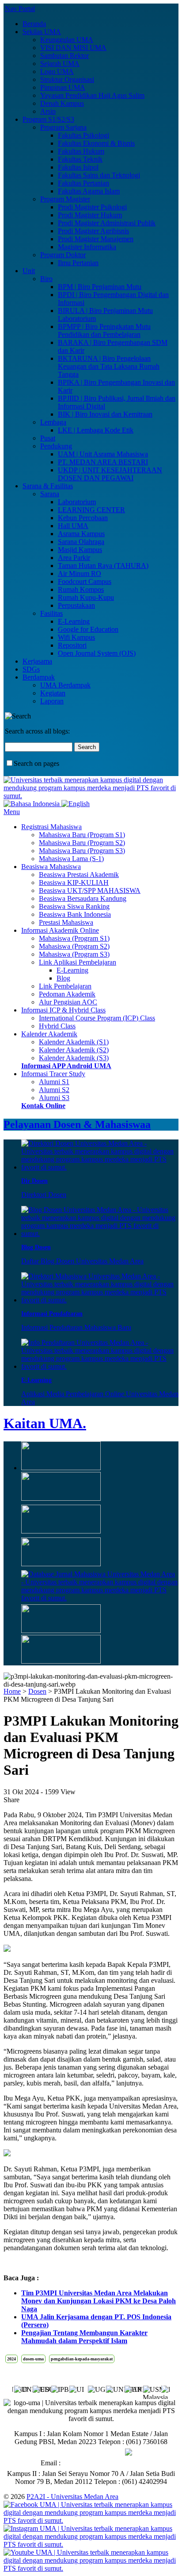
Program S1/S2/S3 (48, 119)
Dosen (37, 1691)
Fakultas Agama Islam (89, 191)
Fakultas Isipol (78, 167)
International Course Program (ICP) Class (97, 1018)
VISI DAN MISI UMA (73, 48)
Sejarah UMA (60, 64)
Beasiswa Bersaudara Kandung (83, 898)
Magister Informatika (87, 247)
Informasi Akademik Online (60, 930)
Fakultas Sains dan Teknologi (99, 175)
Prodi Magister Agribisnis (93, 231)
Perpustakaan (76, 605)
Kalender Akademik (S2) (74, 1050)
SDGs (31, 669)
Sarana (50, 494)
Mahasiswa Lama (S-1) (71, 859)
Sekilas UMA (42, 32)
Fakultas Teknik (80, 159)
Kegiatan (53, 693)
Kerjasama (37, 661)
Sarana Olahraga (81, 542)
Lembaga (53, 422)
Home (12, 1691)
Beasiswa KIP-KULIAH (74, 882)
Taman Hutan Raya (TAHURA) (103, 566)
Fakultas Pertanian (83, 183)
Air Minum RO (80, 574)
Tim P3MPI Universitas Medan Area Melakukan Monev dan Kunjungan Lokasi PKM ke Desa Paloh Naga (99, 2301)
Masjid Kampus (80, 550)
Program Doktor (63, 255)
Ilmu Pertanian (78, 263)
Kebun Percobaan (83, 518)
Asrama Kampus (81, 534)
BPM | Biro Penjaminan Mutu (100, 287)
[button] (163, 2388)
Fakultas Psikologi (83, 135)
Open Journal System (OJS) (97, 653)
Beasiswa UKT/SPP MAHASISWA (90, 890)
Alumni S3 (54, 1098)
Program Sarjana (63, 127)
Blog (63, 978)
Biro (46, 279)
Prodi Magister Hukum (90, 215)
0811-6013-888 (103, 2452)
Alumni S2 (54, 1090)
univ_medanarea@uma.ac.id (102, 2463)
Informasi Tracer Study (53, 1074)
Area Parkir (74, 558)
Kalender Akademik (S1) (74, 1042)
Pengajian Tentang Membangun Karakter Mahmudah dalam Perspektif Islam (84, 2337)
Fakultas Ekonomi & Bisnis (96, 143)
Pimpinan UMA (63, 87)
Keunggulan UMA (67, 40)
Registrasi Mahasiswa (51, 827)
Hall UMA (73, 526)
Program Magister (65, 199)
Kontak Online (43, 1106)
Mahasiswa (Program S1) (74, 938)
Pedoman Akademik (67, 994)
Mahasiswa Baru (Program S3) (82, 851)
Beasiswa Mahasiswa (51, 867)
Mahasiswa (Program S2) (74, 946)
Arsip (48, 111)
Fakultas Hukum (81, 151)
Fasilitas (51, 613)
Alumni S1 (54, 1082)
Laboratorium (77, 502)
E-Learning (74, 621)
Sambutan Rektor (64, 56)
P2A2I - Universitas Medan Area (72, 2497)
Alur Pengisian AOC (68, 1002)
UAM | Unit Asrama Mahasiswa (103, 454)
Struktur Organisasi (67, 79)
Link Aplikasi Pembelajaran (78, 962)
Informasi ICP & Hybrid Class (63, 1010)
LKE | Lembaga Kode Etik (96, 430)
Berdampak (39, 677)
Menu (12, 812)
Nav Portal (20, 9)
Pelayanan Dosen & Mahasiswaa (77, 1124)
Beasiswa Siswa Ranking (74, 906)
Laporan (52, 701)
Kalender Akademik (49, 1034)
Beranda (34, 24)
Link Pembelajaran (65, 986)
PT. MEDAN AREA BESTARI (103, 462)
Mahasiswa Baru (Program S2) (82, 843)
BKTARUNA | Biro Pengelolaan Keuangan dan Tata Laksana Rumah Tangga (109, 366)
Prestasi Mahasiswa (66, 922)
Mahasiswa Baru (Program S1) (82, 835)
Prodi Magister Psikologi (92, 207)
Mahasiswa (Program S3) (74, 954)
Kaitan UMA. (45, 1423)
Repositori (72, 645)
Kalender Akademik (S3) (74, 1058)
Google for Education (88, 629)
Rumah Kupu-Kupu (86, 597)
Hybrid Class (57, 1026)
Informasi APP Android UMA (66, 1066)
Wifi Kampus (76, 637)
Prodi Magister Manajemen (96, 239)
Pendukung (56, 446)
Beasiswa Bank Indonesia (75, 914)
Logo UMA (57, 71)
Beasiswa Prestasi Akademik (79, 875)
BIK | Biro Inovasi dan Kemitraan (105, 414)
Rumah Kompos (81, 589)
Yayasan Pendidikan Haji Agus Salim (92, 95)
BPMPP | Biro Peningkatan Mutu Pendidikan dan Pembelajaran (104, 330)
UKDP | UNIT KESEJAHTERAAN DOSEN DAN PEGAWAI (110, 474)
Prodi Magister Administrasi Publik (107, 223)
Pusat (48, 438)
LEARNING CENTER (91, 510)
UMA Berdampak (65, 685)
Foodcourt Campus (85, 581)
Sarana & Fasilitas (48, 486)
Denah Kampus (62, 103)
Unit (29, 271)
